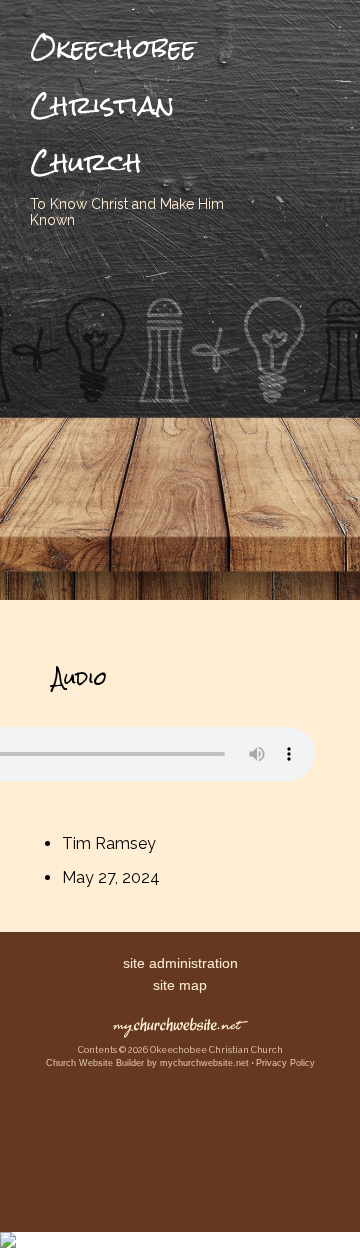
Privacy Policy (285, 1063)
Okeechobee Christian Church (113, 105)
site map (180, 985)
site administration (180, 963)
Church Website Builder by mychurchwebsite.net (147, 1063)
